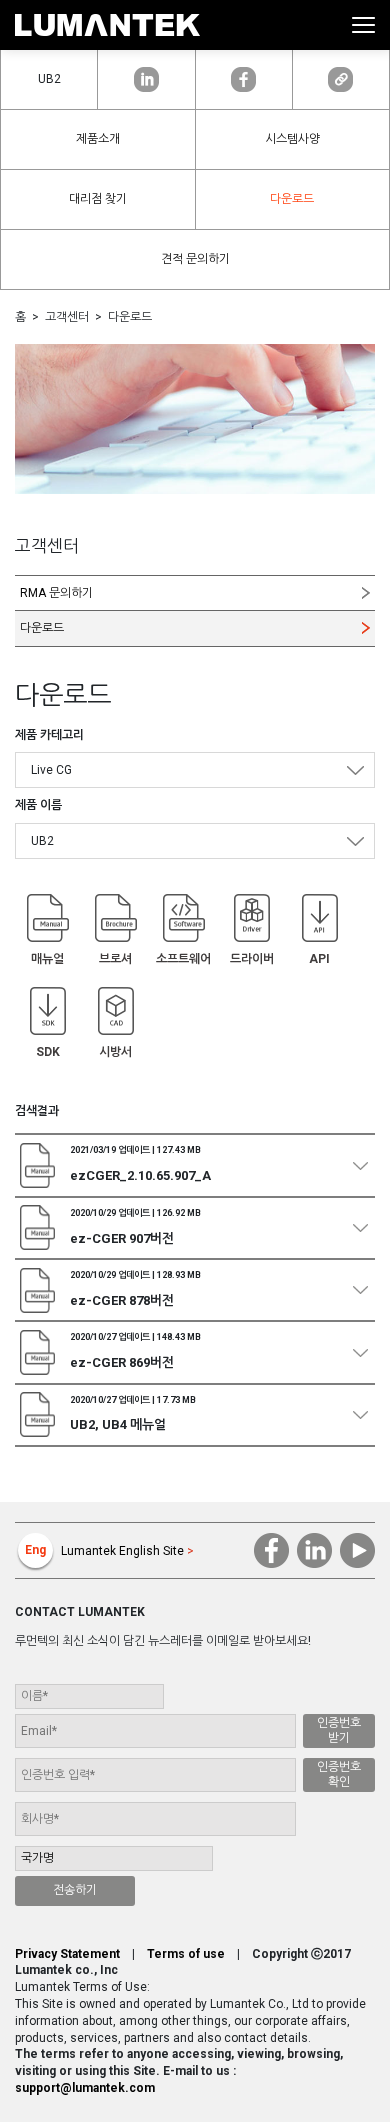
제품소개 (98, 139)
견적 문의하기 (195, 259)
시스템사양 (292, 139)
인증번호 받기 (339, 1730)
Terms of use (186, 1954)
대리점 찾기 (98, 199)
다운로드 (292, 199)
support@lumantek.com (85, 2088)
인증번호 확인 (339, 1774)
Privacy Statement (67, 1954)
